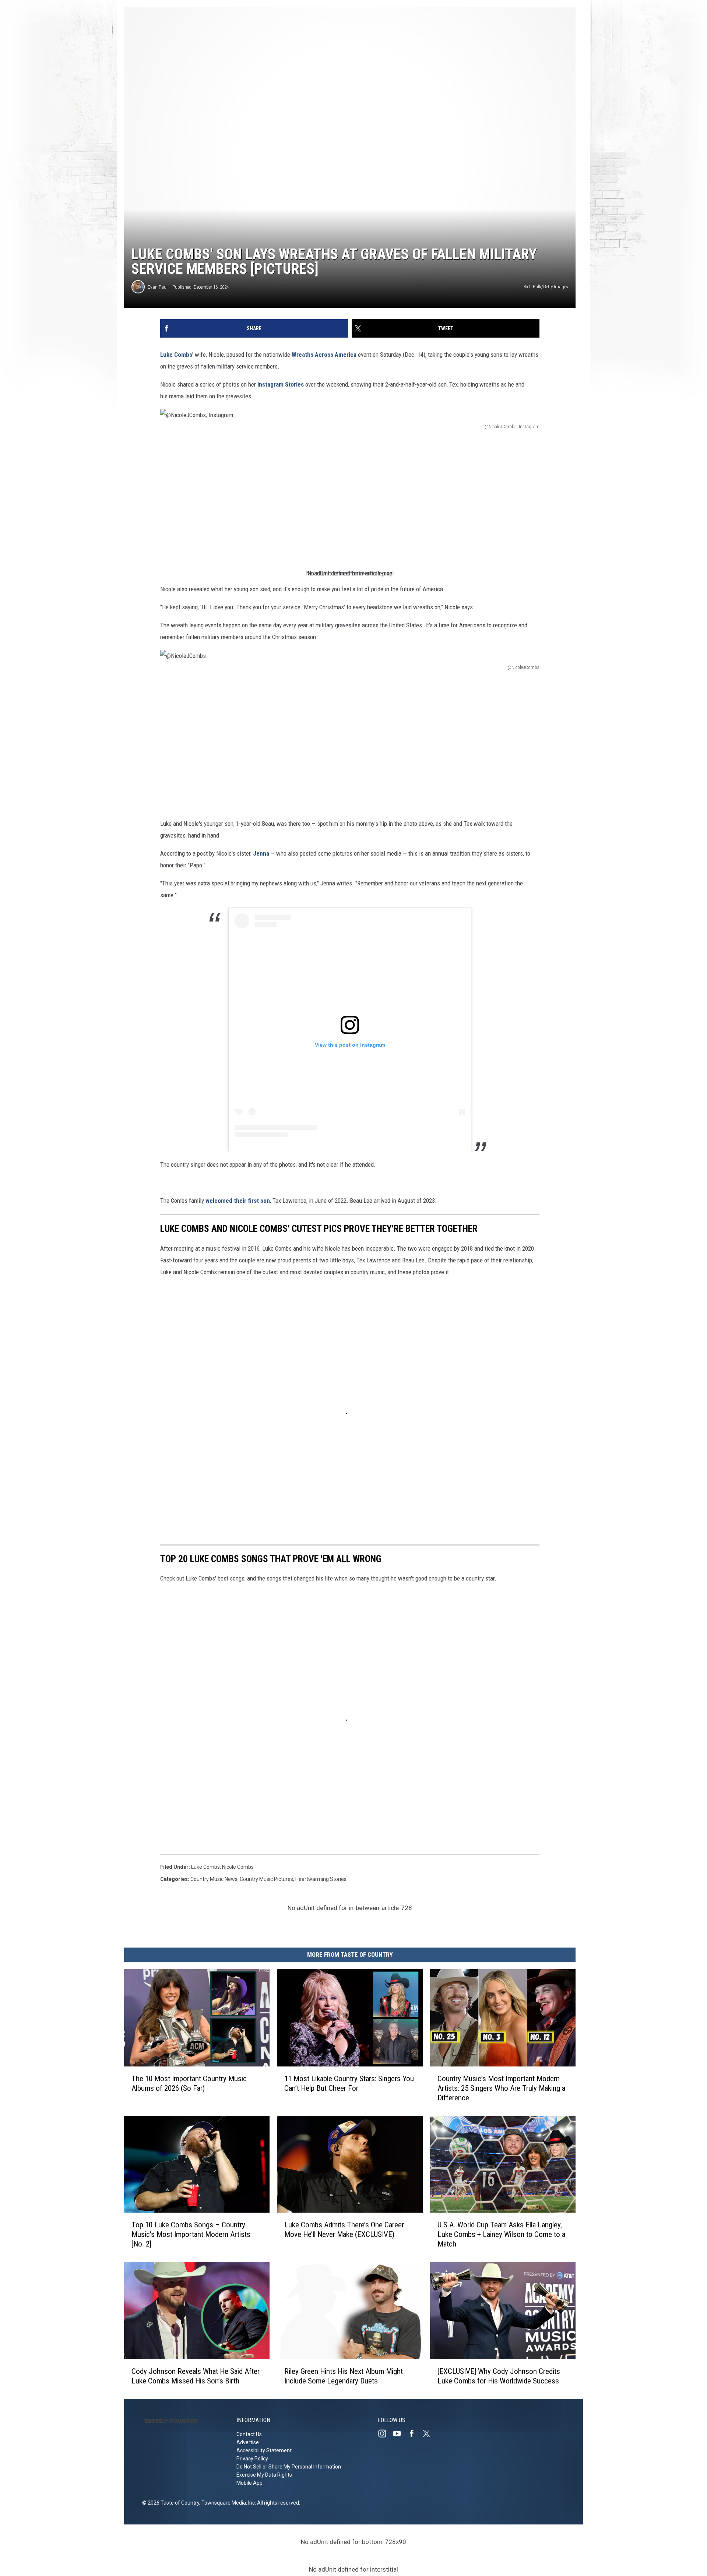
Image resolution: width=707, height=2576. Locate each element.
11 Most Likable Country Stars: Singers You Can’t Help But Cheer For (349, 2083)
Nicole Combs (238, 1867)
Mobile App (249, 2483)
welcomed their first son (237, 1201)
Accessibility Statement (264, 2450)
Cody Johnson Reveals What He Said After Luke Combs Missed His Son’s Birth (196, 2376)
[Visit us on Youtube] (400, 2434)
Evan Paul (158, 287)
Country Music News (214, 1879)
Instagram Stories (281, 384)
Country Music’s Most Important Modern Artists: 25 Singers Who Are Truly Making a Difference (501, 2088)
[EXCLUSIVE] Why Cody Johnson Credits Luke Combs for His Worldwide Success (499, 2376)
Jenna (261, 853)
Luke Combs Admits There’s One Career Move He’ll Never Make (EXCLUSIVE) (344, 2230)
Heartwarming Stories (321, 1879)
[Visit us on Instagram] (385, 2434)
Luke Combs (176, 355)
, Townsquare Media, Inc (227, 2503)
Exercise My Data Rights (264, 2475)
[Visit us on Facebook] (415, 2434)
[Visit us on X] (429, 2434)
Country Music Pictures (266, 1879)
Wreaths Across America (324, 355)
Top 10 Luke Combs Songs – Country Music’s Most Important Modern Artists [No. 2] (191, 2234)
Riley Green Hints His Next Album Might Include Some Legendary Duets (344, 2376)
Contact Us (249, 2434)
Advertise (248, 2442)
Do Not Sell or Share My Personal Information (289, 2467)
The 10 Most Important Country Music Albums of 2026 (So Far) (189, 2083)
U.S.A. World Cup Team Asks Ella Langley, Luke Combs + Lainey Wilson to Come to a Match (501, 2234)
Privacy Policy (252, 2459)
